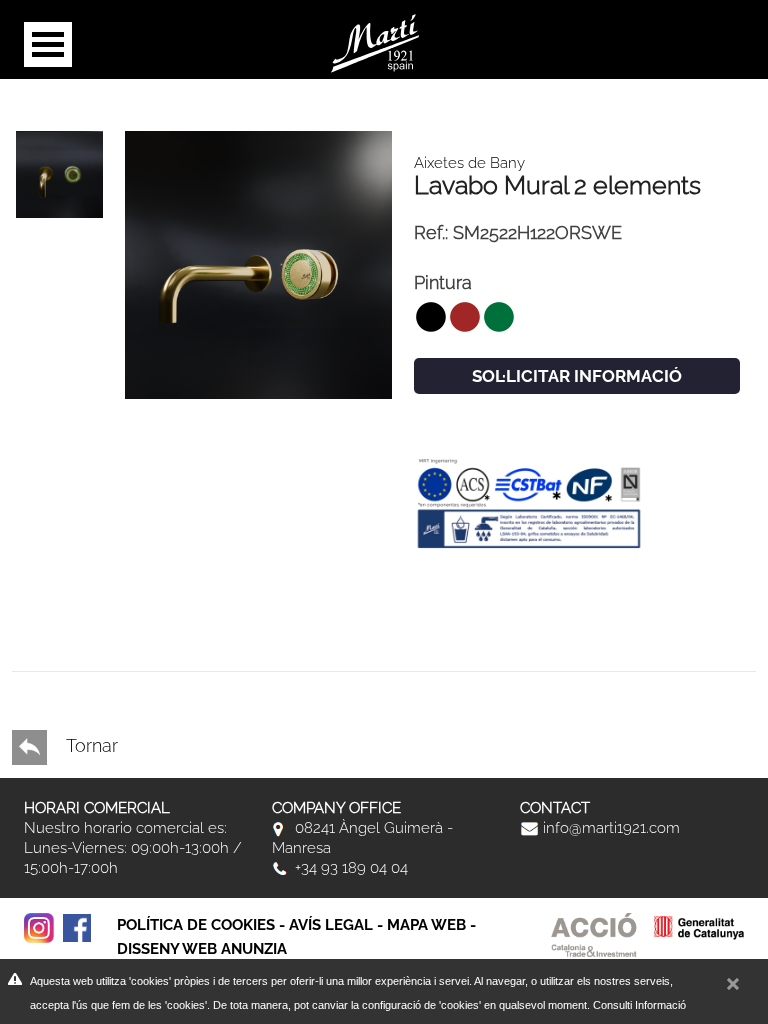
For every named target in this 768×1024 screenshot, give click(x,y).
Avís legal (331, 925)
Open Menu (48, 44)
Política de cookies (196, 925)
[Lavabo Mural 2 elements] (259, 263)
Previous (41, 597)
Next (41, 577)
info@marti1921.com (609, 828)
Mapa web (426, 925)
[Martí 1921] (375, 41)
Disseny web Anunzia (202, 949)
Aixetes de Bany (469, 163)
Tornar (90, 745)
